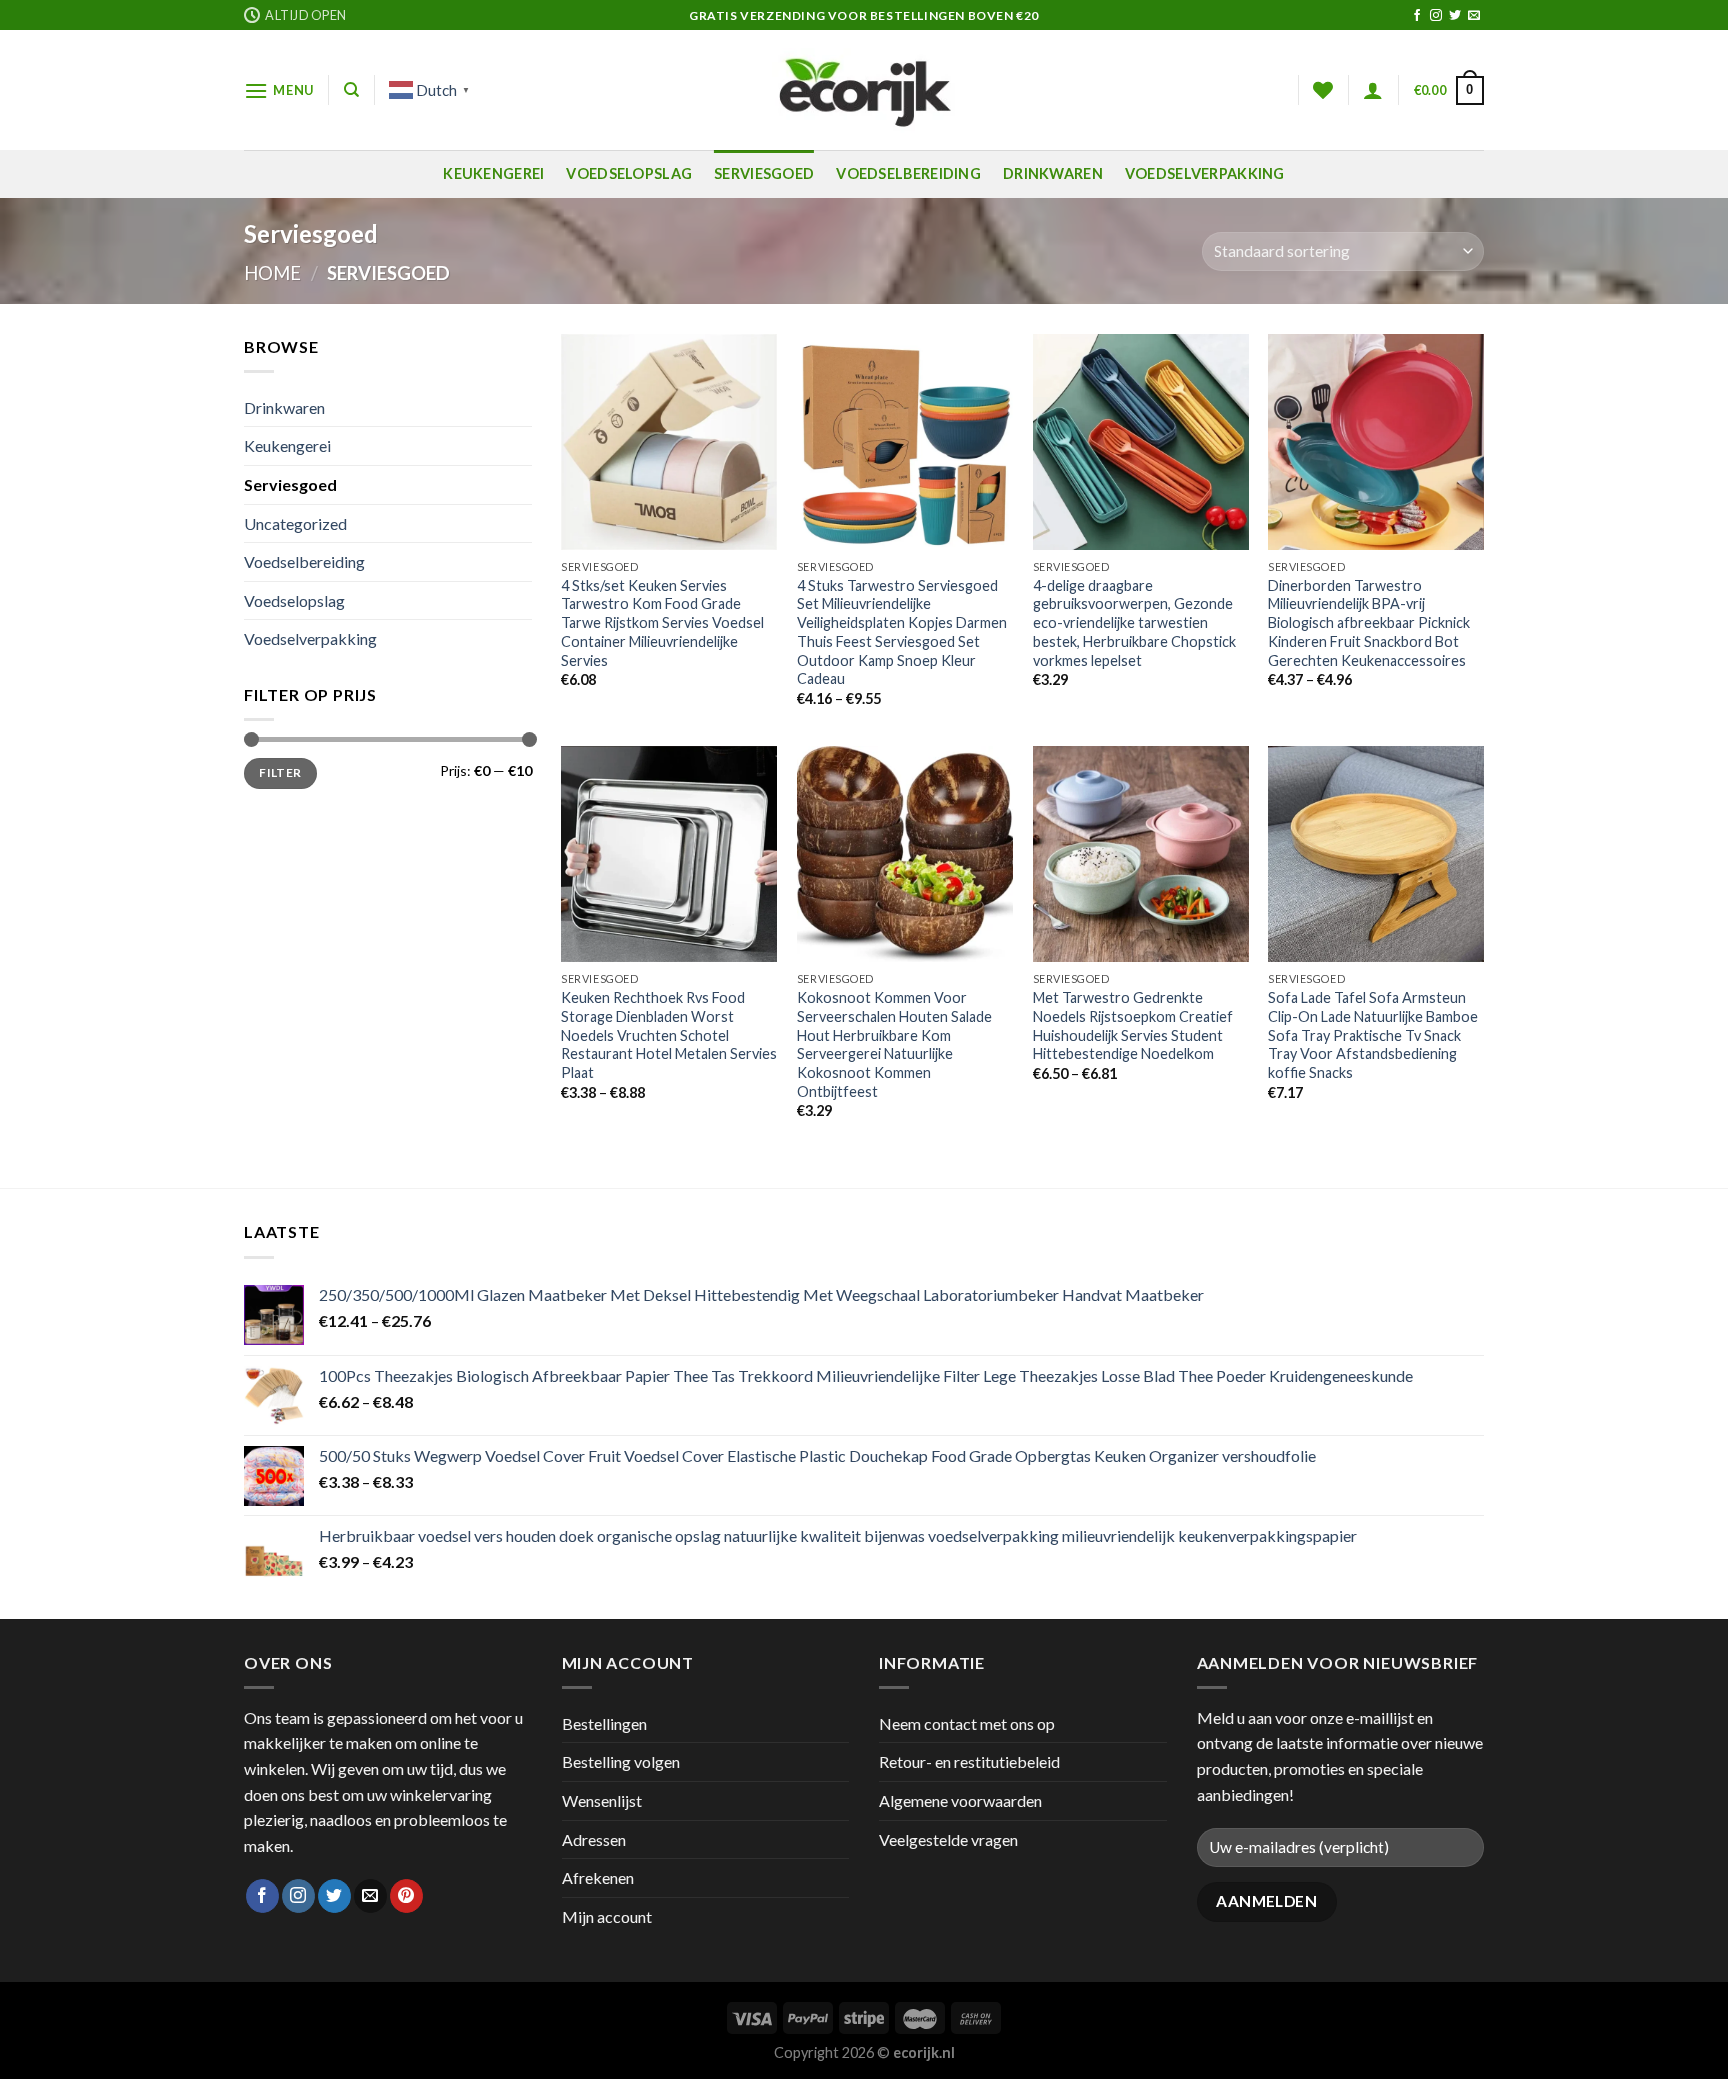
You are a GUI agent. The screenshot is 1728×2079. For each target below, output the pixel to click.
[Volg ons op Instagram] (1436, 16)
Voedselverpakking (1205, 173)
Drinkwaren (1053, 173)
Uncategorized (295, 523)
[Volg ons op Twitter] (1455, 16)
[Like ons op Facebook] (1417, 16)
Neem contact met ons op (967, 1723)
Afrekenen (598, 1877)
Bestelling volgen (621, 1761)
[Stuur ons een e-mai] (1474, 16)
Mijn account (607, 1916)
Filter (280, 772)
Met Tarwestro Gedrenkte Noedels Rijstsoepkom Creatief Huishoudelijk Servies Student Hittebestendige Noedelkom (1133, 1025)
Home (272, 273)
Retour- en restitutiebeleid (969, 1761)
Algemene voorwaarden (960, 1800)
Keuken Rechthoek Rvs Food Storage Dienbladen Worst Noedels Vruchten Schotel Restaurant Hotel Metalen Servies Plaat (669, 1035)
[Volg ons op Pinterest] (406, 1896)
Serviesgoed (764, 173)
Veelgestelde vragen (948, 1839)
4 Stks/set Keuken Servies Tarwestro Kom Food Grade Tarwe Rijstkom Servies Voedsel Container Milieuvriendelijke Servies (662, 623)
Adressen (594, 1839)
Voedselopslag (629, 173)
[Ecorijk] (864, 90)
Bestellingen (604, 1723)
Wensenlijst (602, 1800)
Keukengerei (493, 173)
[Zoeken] (351, 90)
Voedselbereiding (908, 173)
